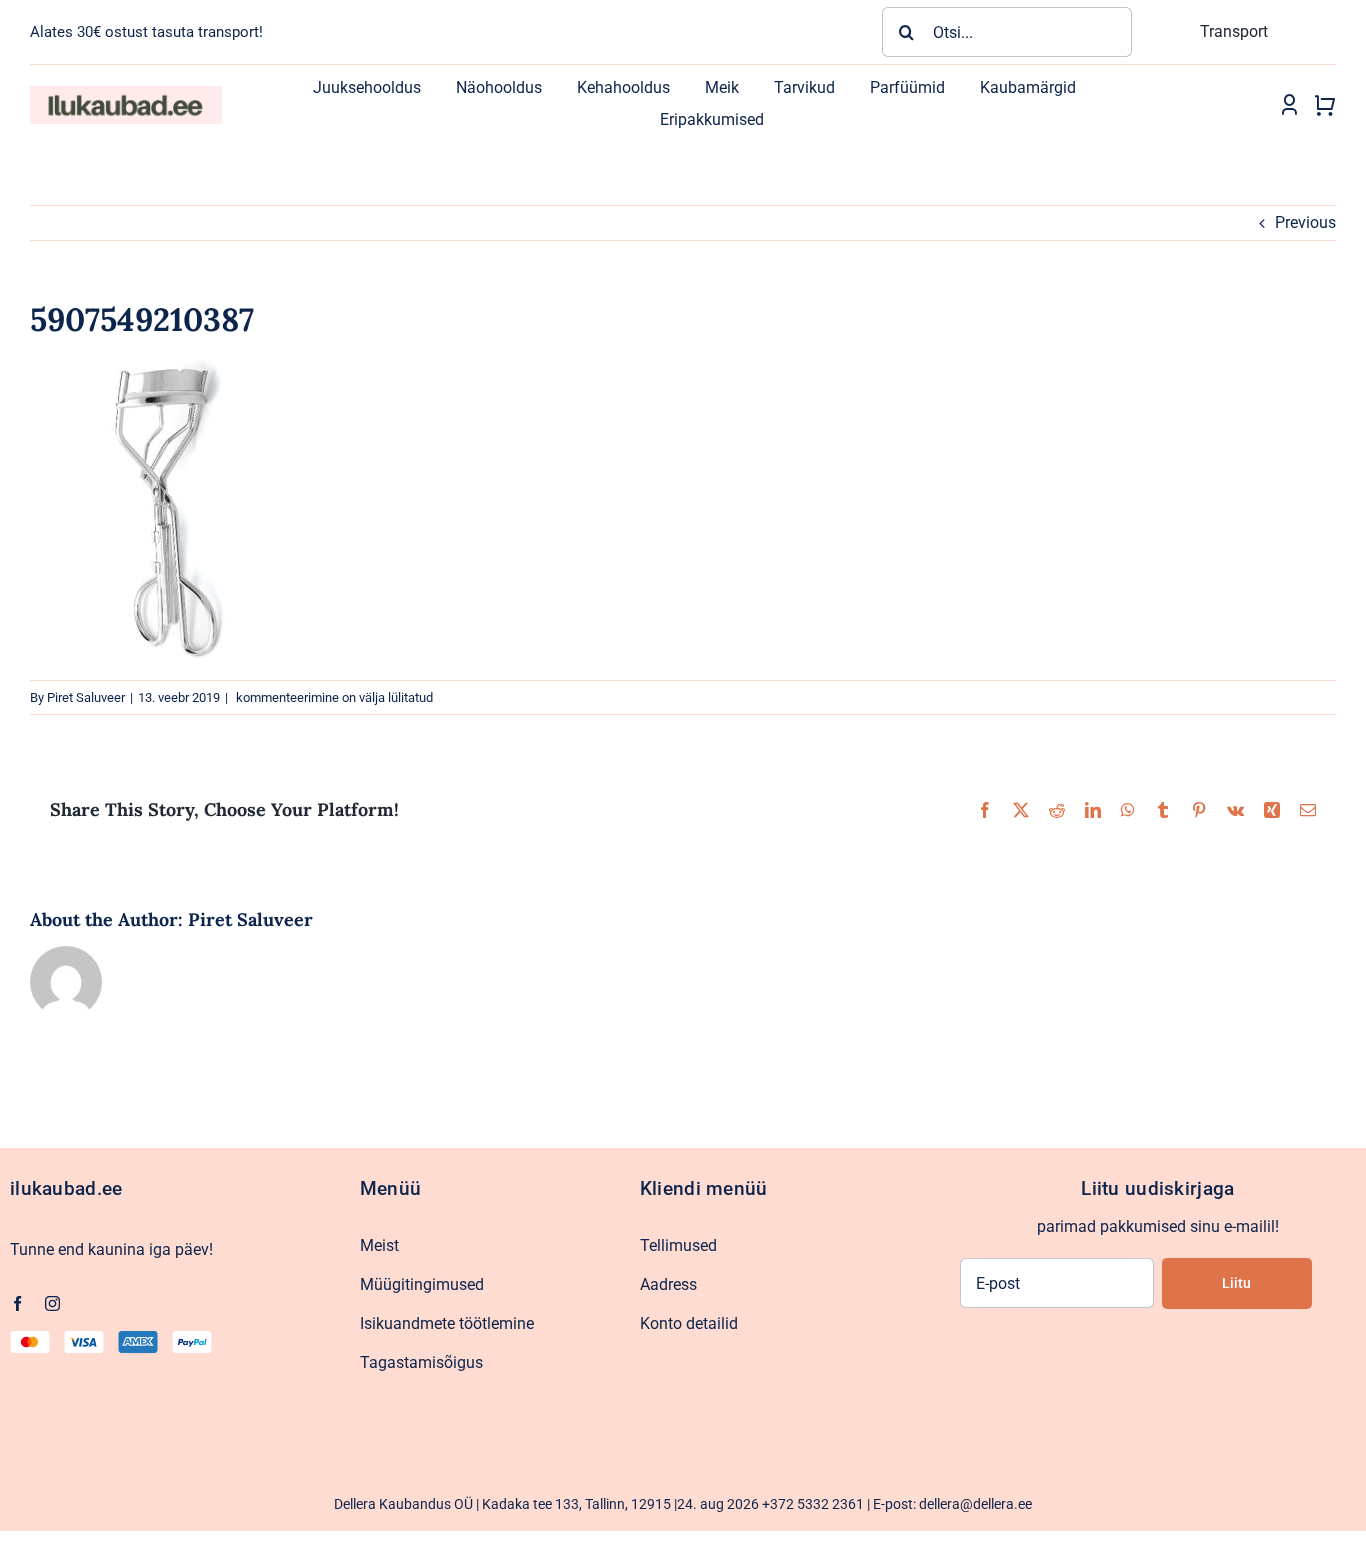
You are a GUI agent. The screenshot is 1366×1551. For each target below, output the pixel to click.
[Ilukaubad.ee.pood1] (126, 93)
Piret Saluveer (86, 697)
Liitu (1236, 1283)
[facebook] (17, 1303)
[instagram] (52, 1303)
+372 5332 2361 (813, 1504)
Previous (1305, 222)
